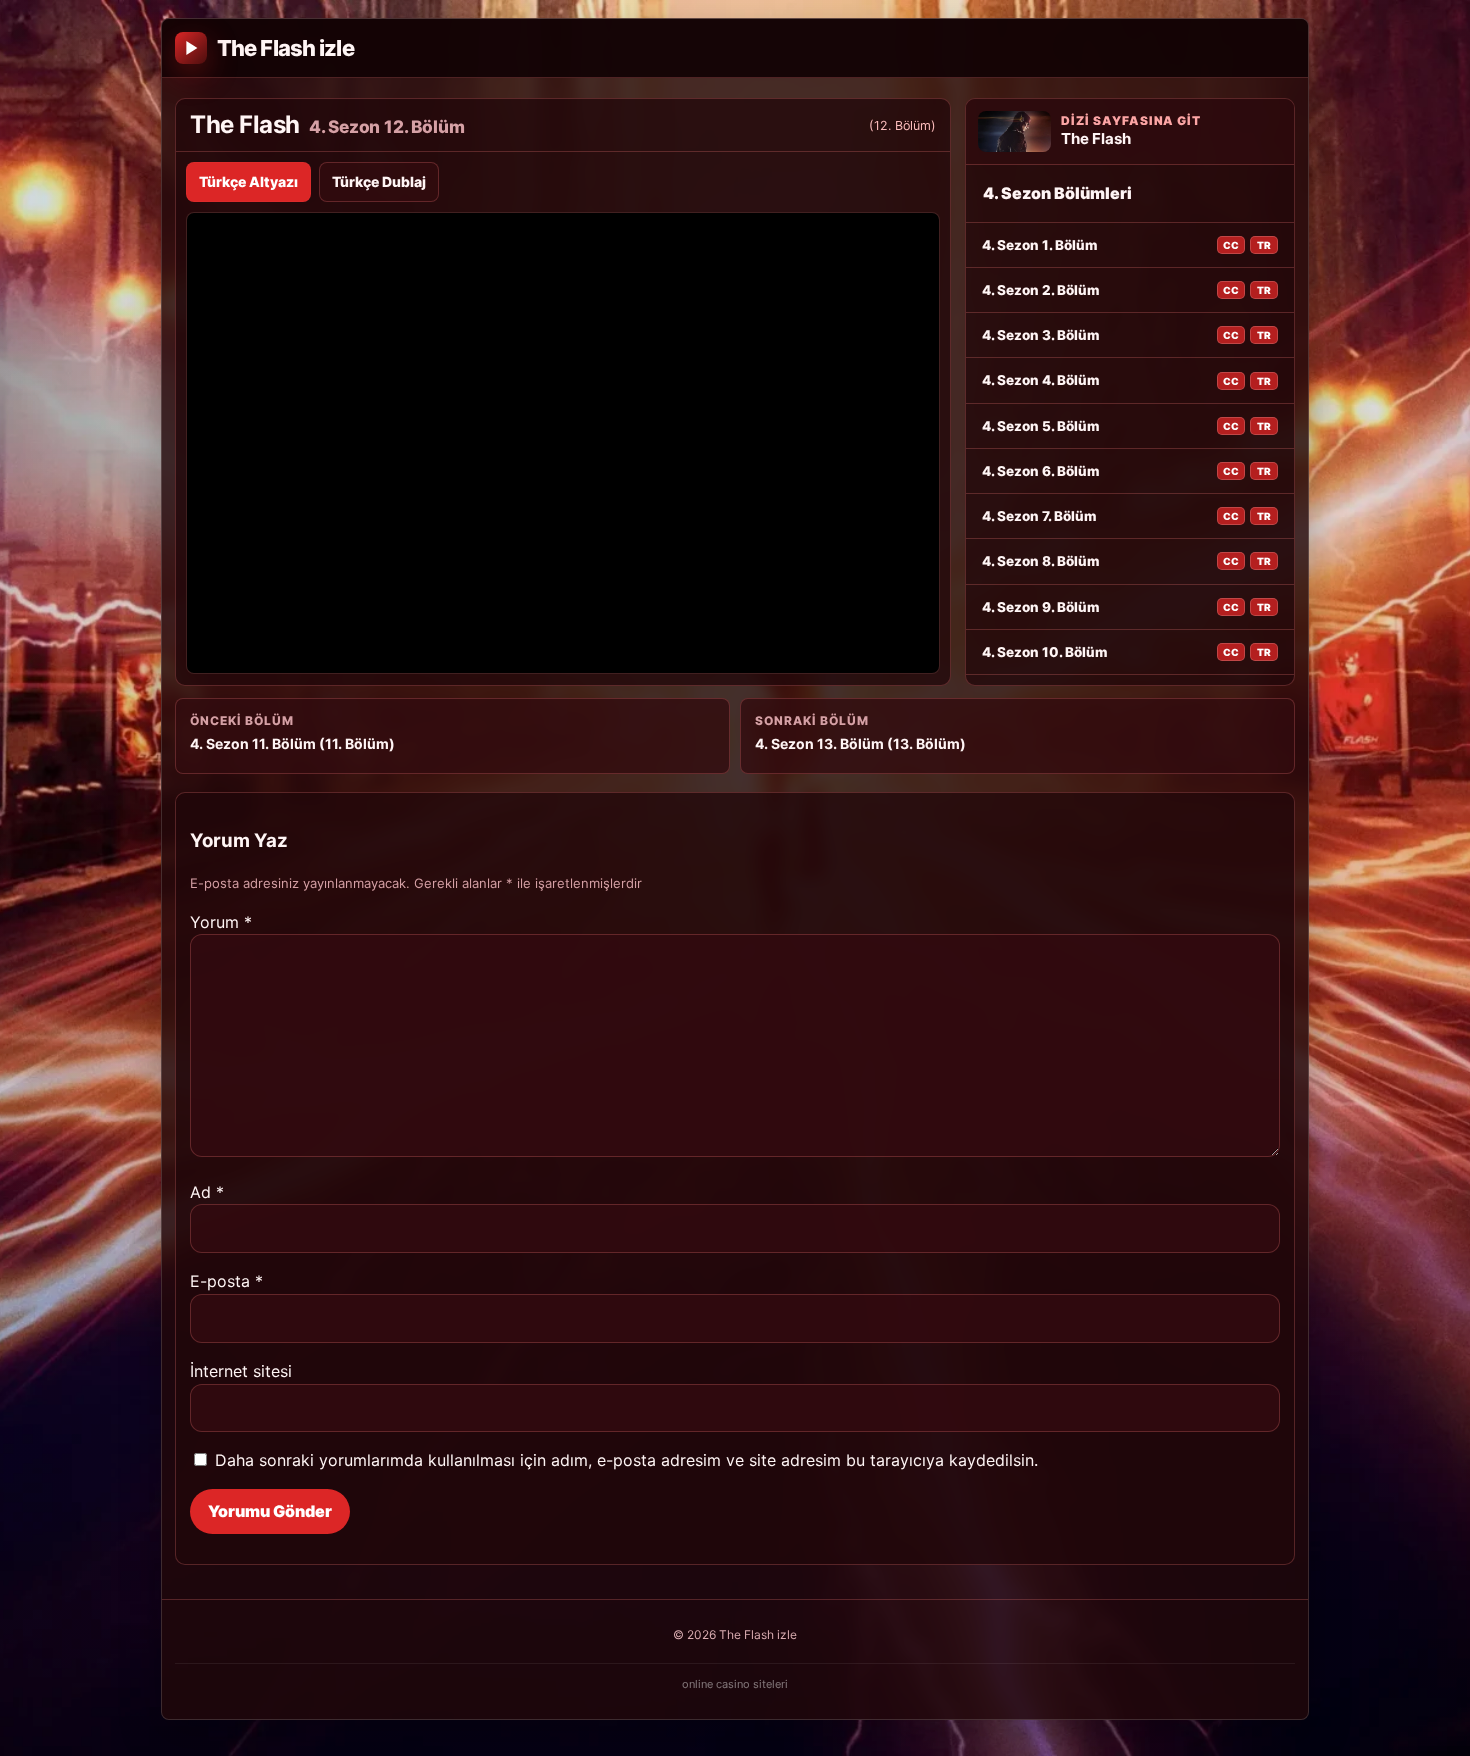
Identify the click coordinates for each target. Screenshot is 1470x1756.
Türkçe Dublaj (379, 181)
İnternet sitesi (241, 1371)
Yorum (221, 922)
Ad (207, 1192)
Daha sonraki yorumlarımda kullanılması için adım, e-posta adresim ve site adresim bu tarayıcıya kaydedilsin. (626, 1460)
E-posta (226, 1281)
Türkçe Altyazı (248, 181)
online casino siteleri (735, 1684)
